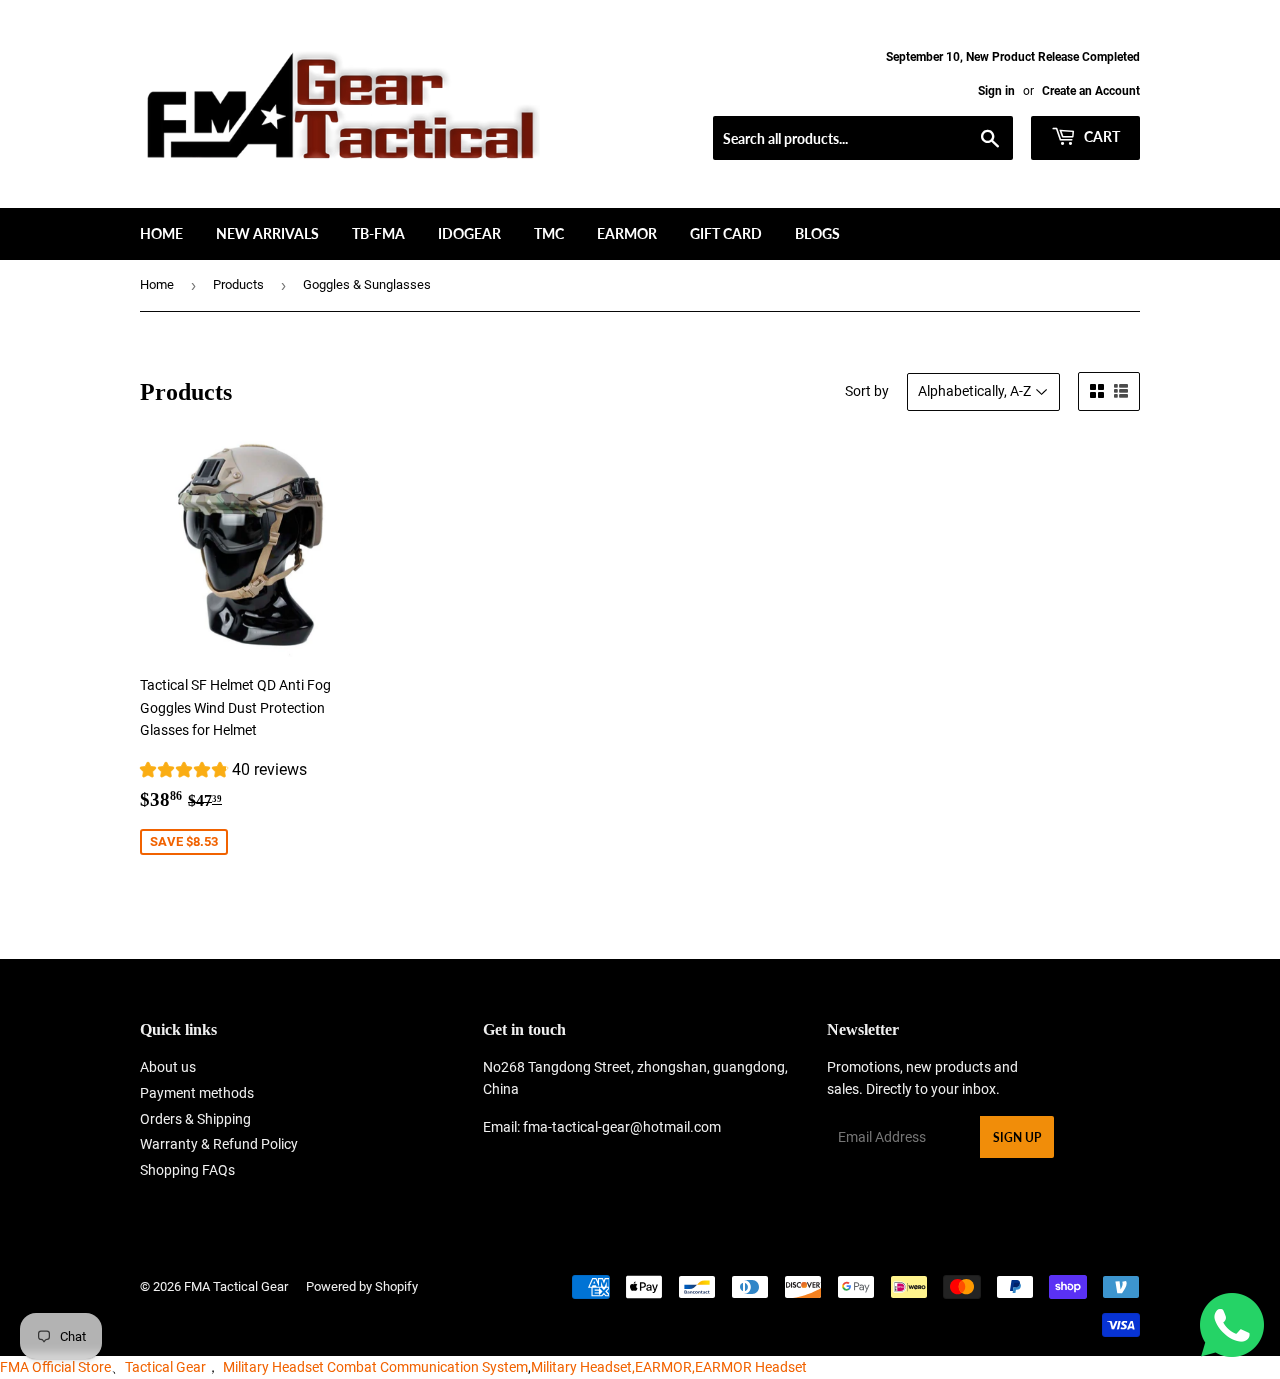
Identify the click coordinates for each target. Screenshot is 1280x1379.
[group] (223, 772)
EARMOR (627, 233)
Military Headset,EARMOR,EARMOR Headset (669, 1367)
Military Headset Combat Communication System (375, 1367)
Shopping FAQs (187, 1170)
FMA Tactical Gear (236, 1286)
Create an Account (1091, 91)
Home (161, 233)
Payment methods (197, 1093)
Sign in (996, 91)
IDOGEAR (469, 233)
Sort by (867, 391)
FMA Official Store (55, 1367)
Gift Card (726, 233)
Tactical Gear (165, 1367)
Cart (1100, 136)
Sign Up (1017, 1137)
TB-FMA (378, 233)
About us (168, 1067)
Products (238, 284)
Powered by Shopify (362, 1286)
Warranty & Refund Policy (219, 1144)
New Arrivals (267, 233)
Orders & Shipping (195, 1119)
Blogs (817, 233)
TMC (549, 233)
